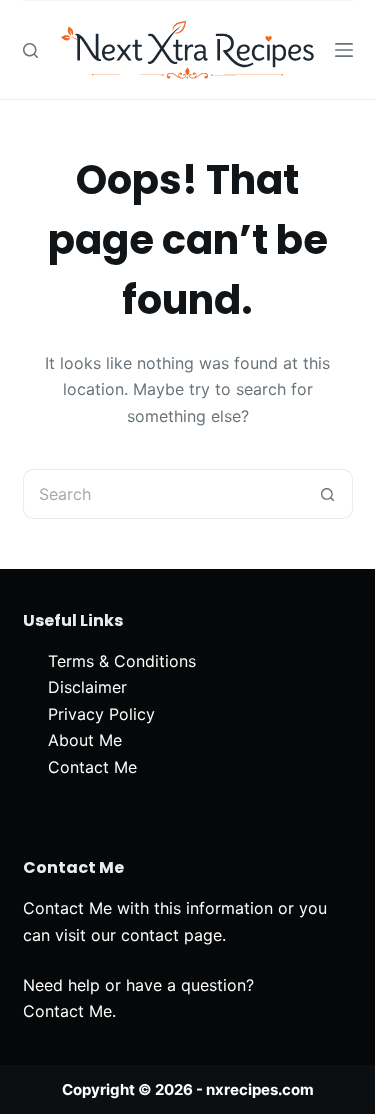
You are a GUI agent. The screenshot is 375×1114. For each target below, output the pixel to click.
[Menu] (344, 50)
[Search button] (328, 494)
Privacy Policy (101, 714)
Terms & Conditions (122, 661)
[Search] (30, 50)
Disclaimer (87, 687)
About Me (85, 740)
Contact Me (92, 767)
